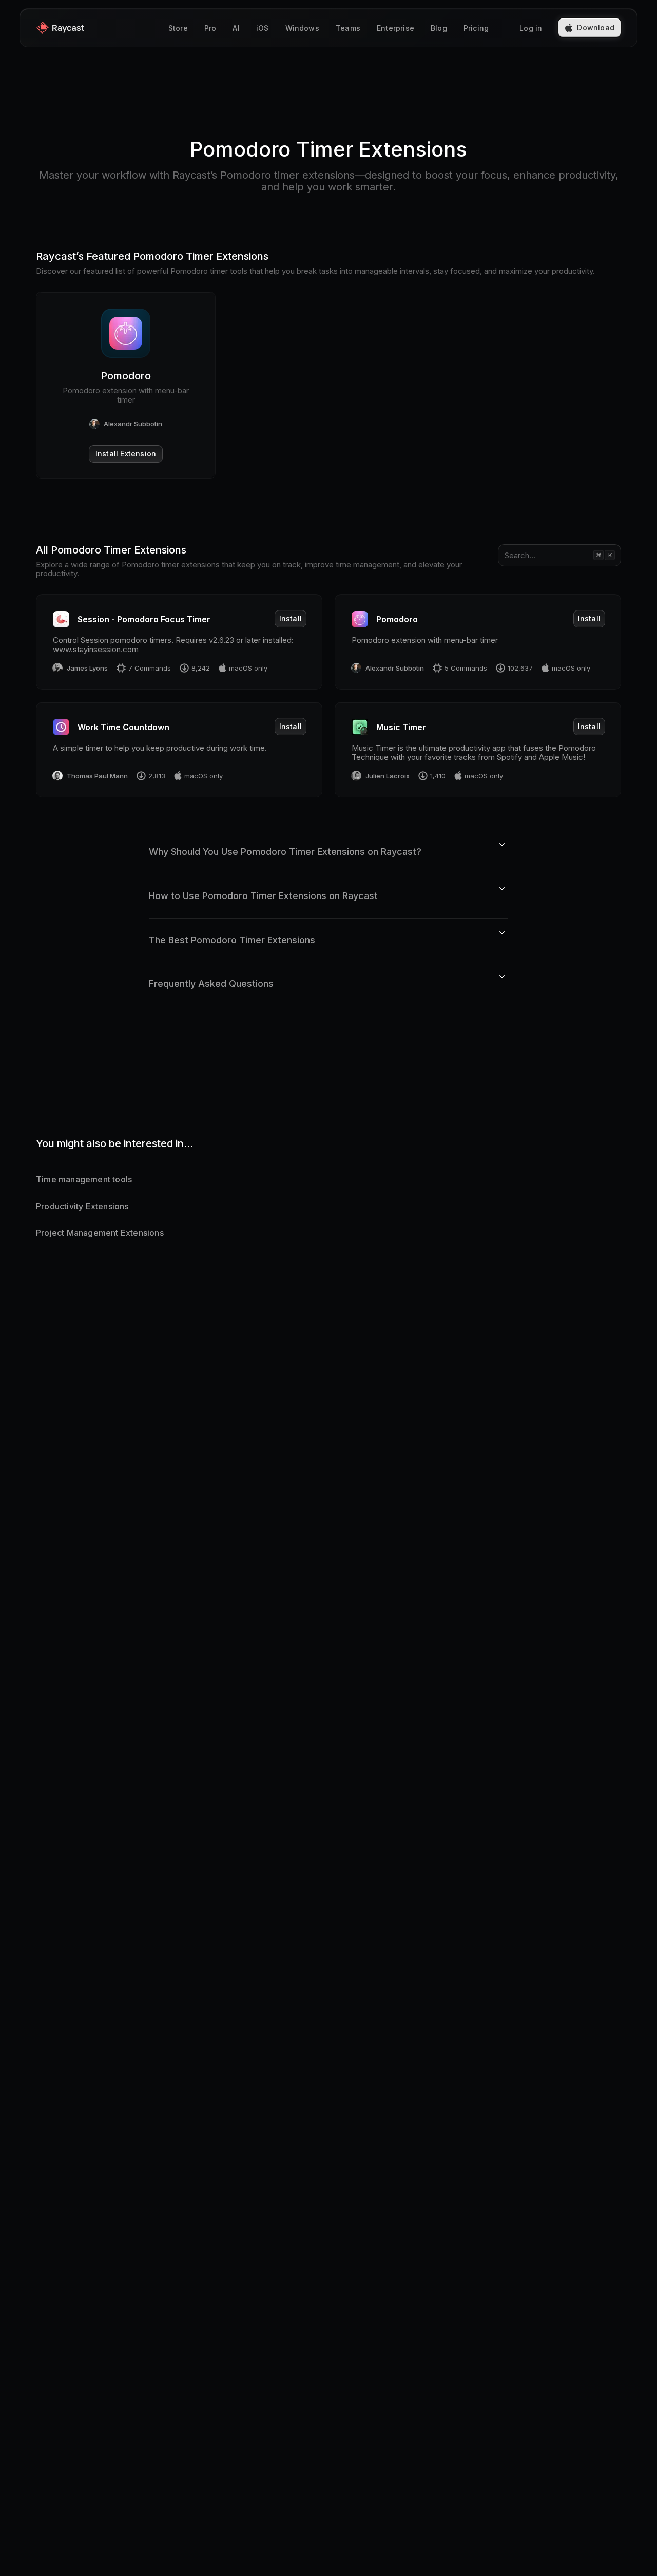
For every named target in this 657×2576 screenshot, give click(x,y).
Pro (210, 28)
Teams (348, 28)
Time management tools (84, 1179)
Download (596, 27)
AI (236, 28)
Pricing (476, 28)
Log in (531, 28)
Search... (520, 555)
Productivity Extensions (82, 1206)
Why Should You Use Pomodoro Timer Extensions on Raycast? (285, 852)
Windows (302, 28)
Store (178, 28)
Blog (439, 28)
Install (291, 618)
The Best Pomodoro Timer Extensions (232, 940)
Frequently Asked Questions (211, 984)
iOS (263, 28)
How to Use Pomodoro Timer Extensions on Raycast (263, 896)
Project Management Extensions (100, 1233)
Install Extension (126, 454)
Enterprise (395, 28)
